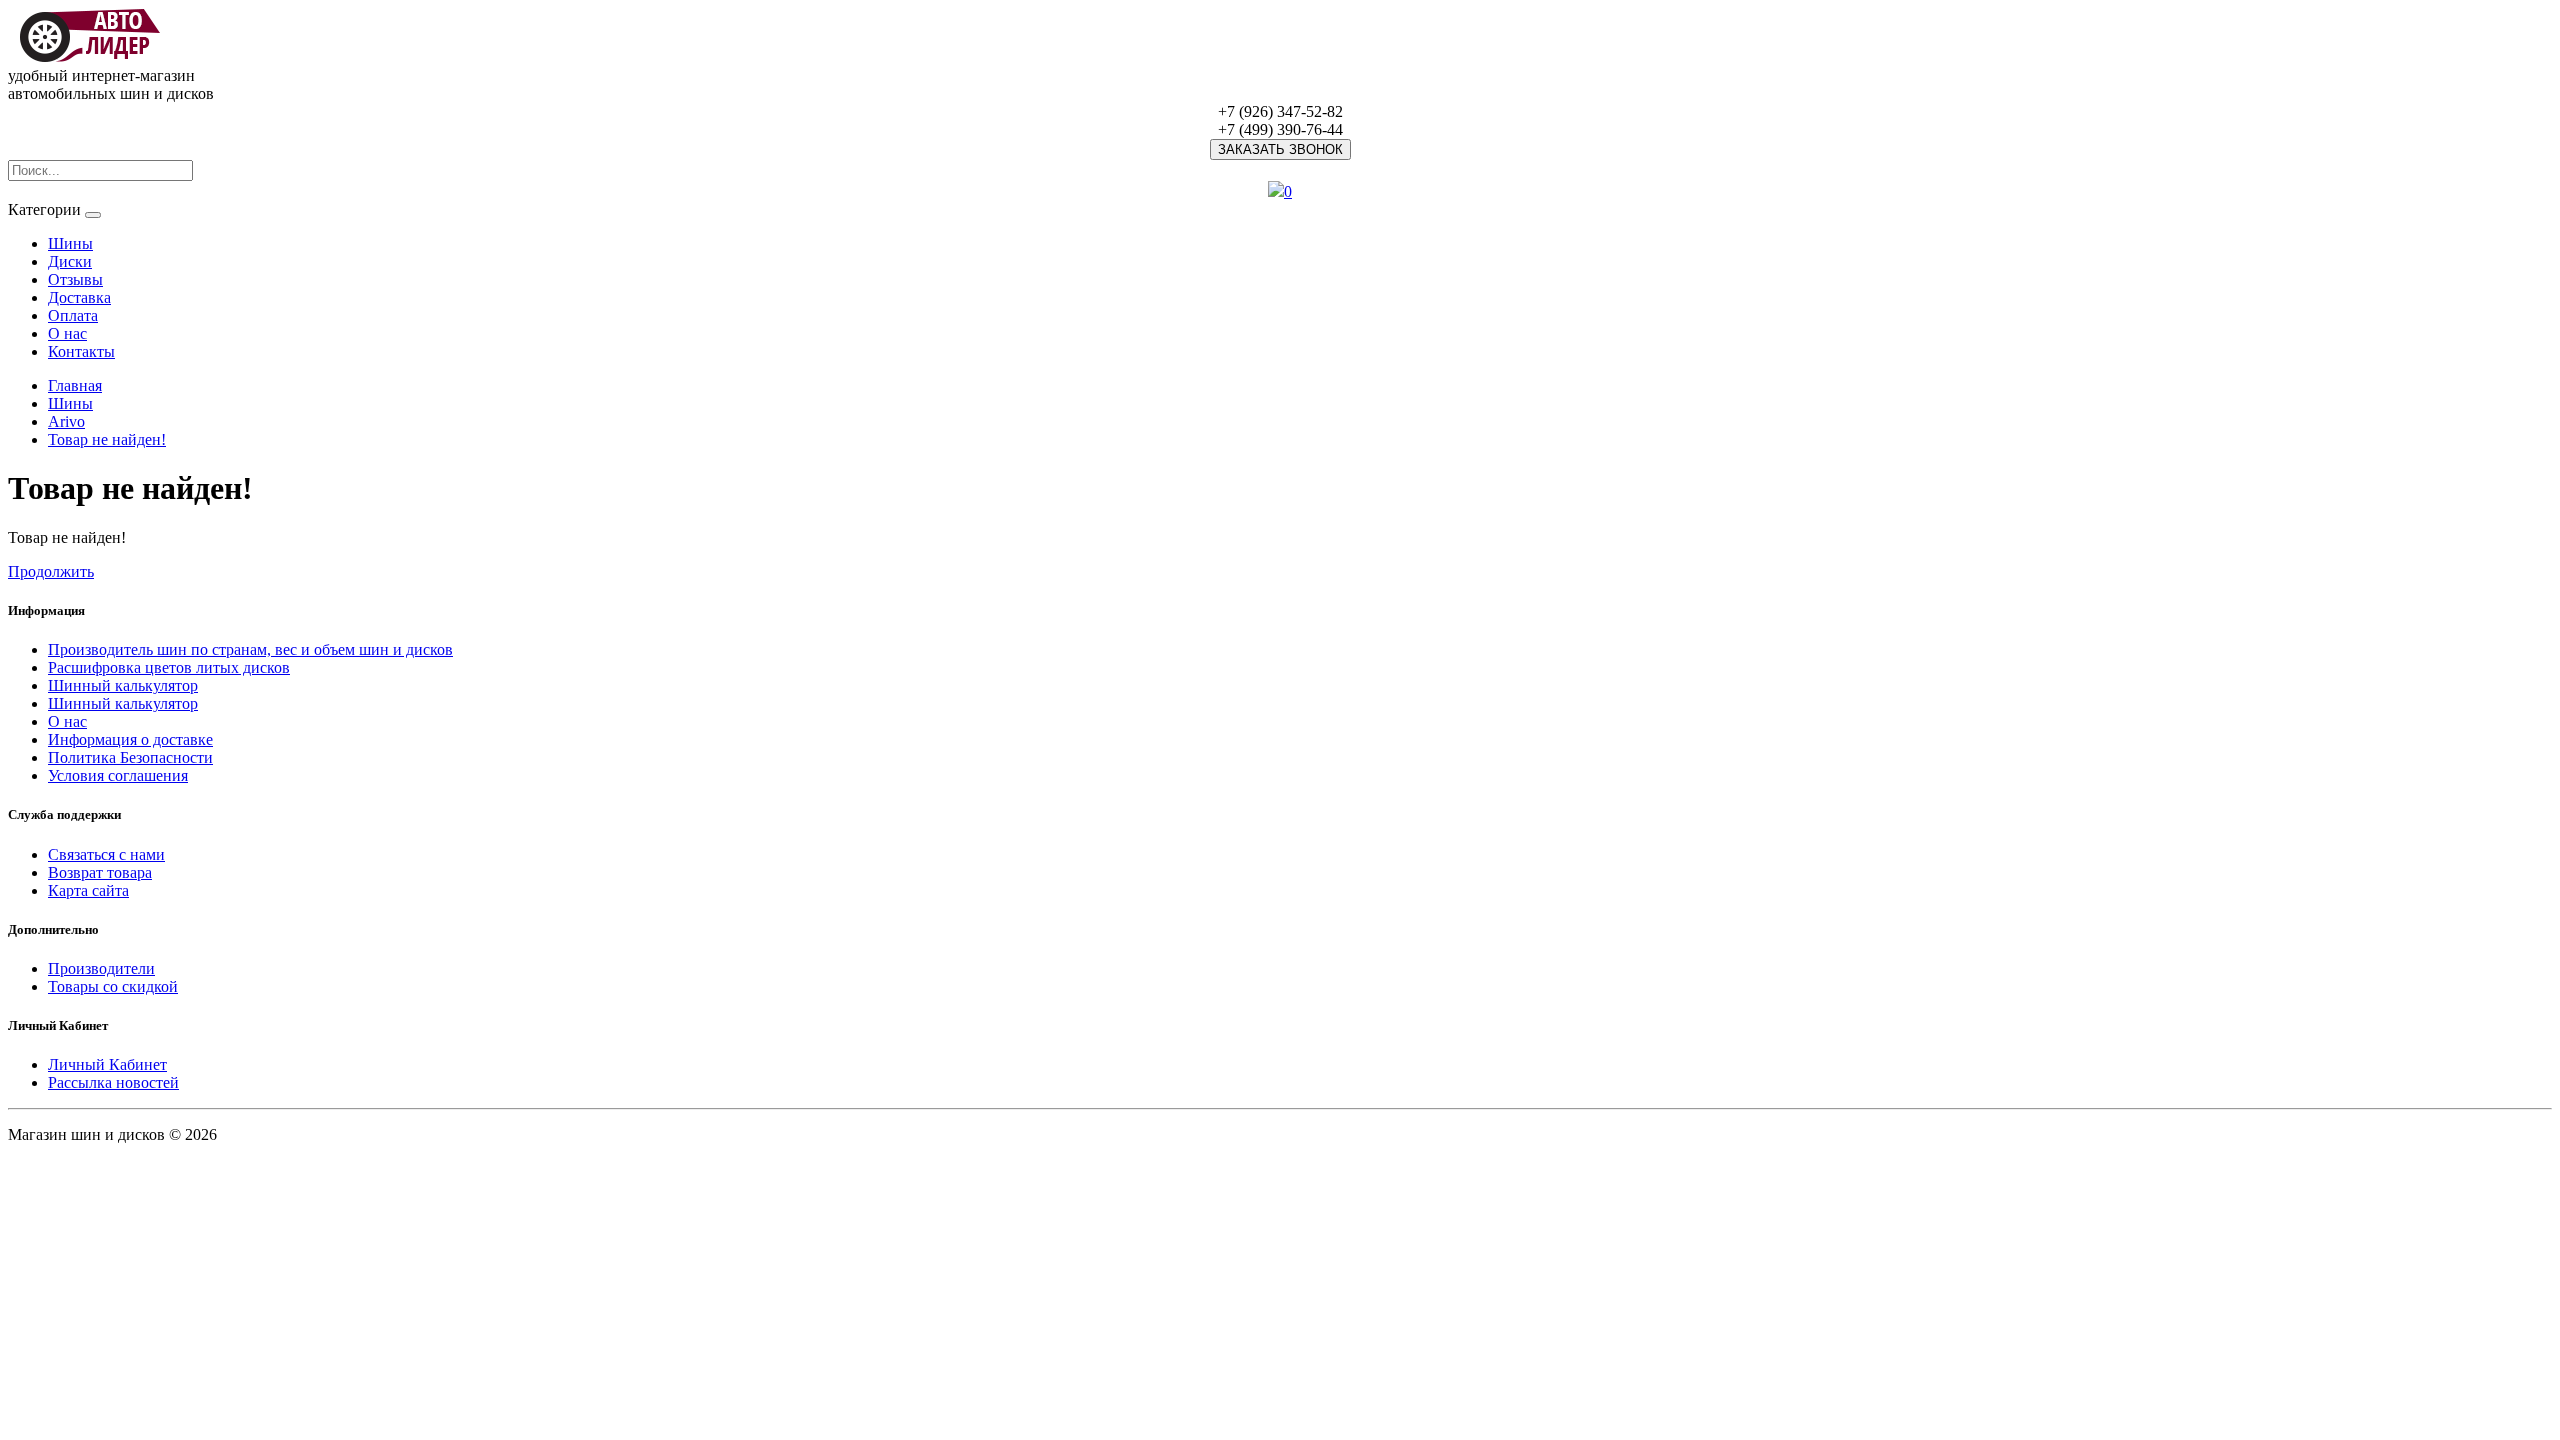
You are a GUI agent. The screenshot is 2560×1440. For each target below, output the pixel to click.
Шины (70, 243)
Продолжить (51, 571)
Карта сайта (88, 890)
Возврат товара (100, 872)
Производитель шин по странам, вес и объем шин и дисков (250, 649)
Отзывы (75, 279)
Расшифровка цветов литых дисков (169, 667)
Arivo (66, 421)
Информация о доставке (130, 739)
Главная (75, 385)
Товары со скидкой (113, 986)
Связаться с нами (106, 854)
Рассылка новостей (113, 1082)
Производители (101, 968)
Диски (70, 261)
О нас (67, 333)
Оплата (73, 315)
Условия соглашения (118, 775)
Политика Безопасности (130, 757)
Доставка (79, 297)
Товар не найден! (107, 439)
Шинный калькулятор (123, 685)
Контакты (81, 351)
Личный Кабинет (107, 1064)
